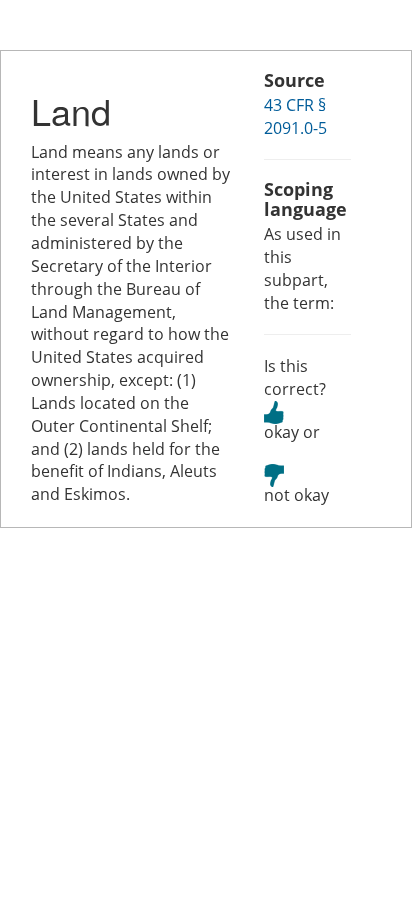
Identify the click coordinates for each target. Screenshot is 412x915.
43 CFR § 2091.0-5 (295, 116)
